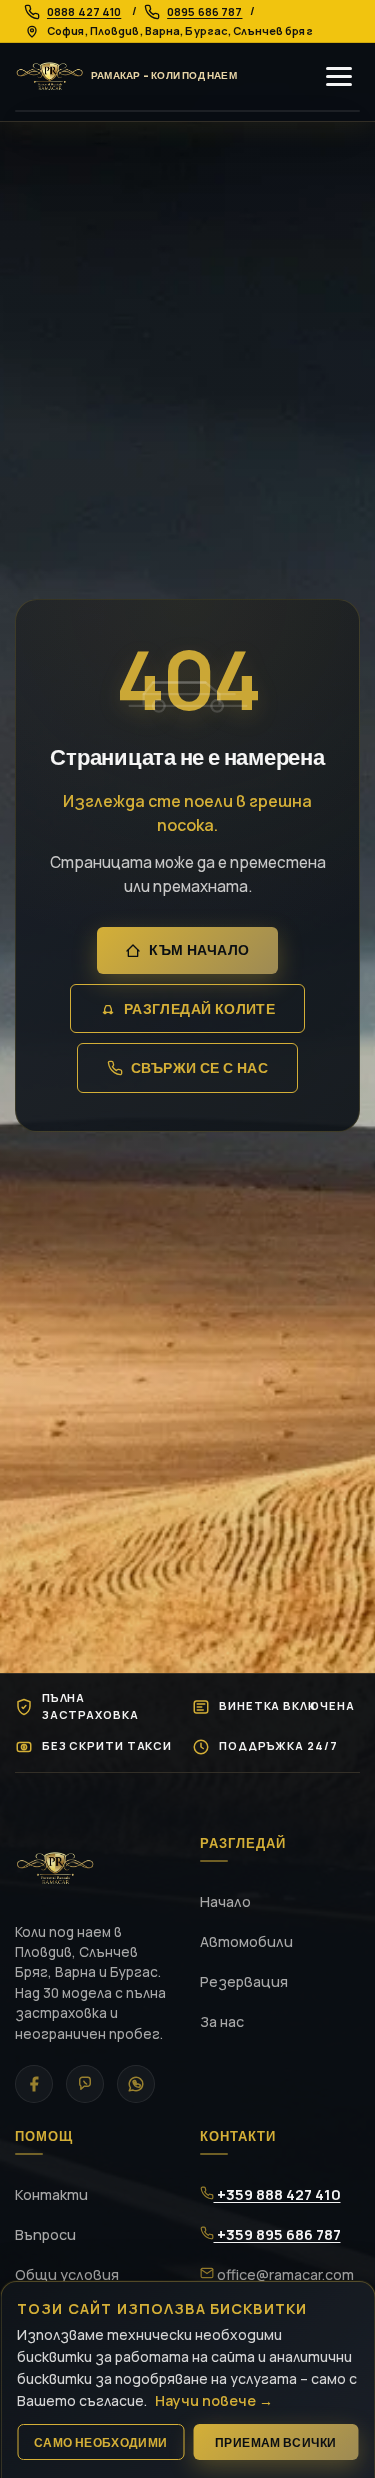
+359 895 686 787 (277, 2234)
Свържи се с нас (199, 1068)
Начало (225, 1901)
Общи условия (67, 2274)
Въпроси (45, 2234)
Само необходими (101, 2442)
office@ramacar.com (284, 2274)
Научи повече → (214, 2400)
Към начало (199, 950)
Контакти (51, 2194)
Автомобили (246, 1941)
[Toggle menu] (339, 76)
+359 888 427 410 (277, 2194)
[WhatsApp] (136, 2084)
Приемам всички (275, 2442)
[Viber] (85, 2084)
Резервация (244, 1981)
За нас (222, 2021)
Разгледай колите (200, 1009)
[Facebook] (34, 2084)
